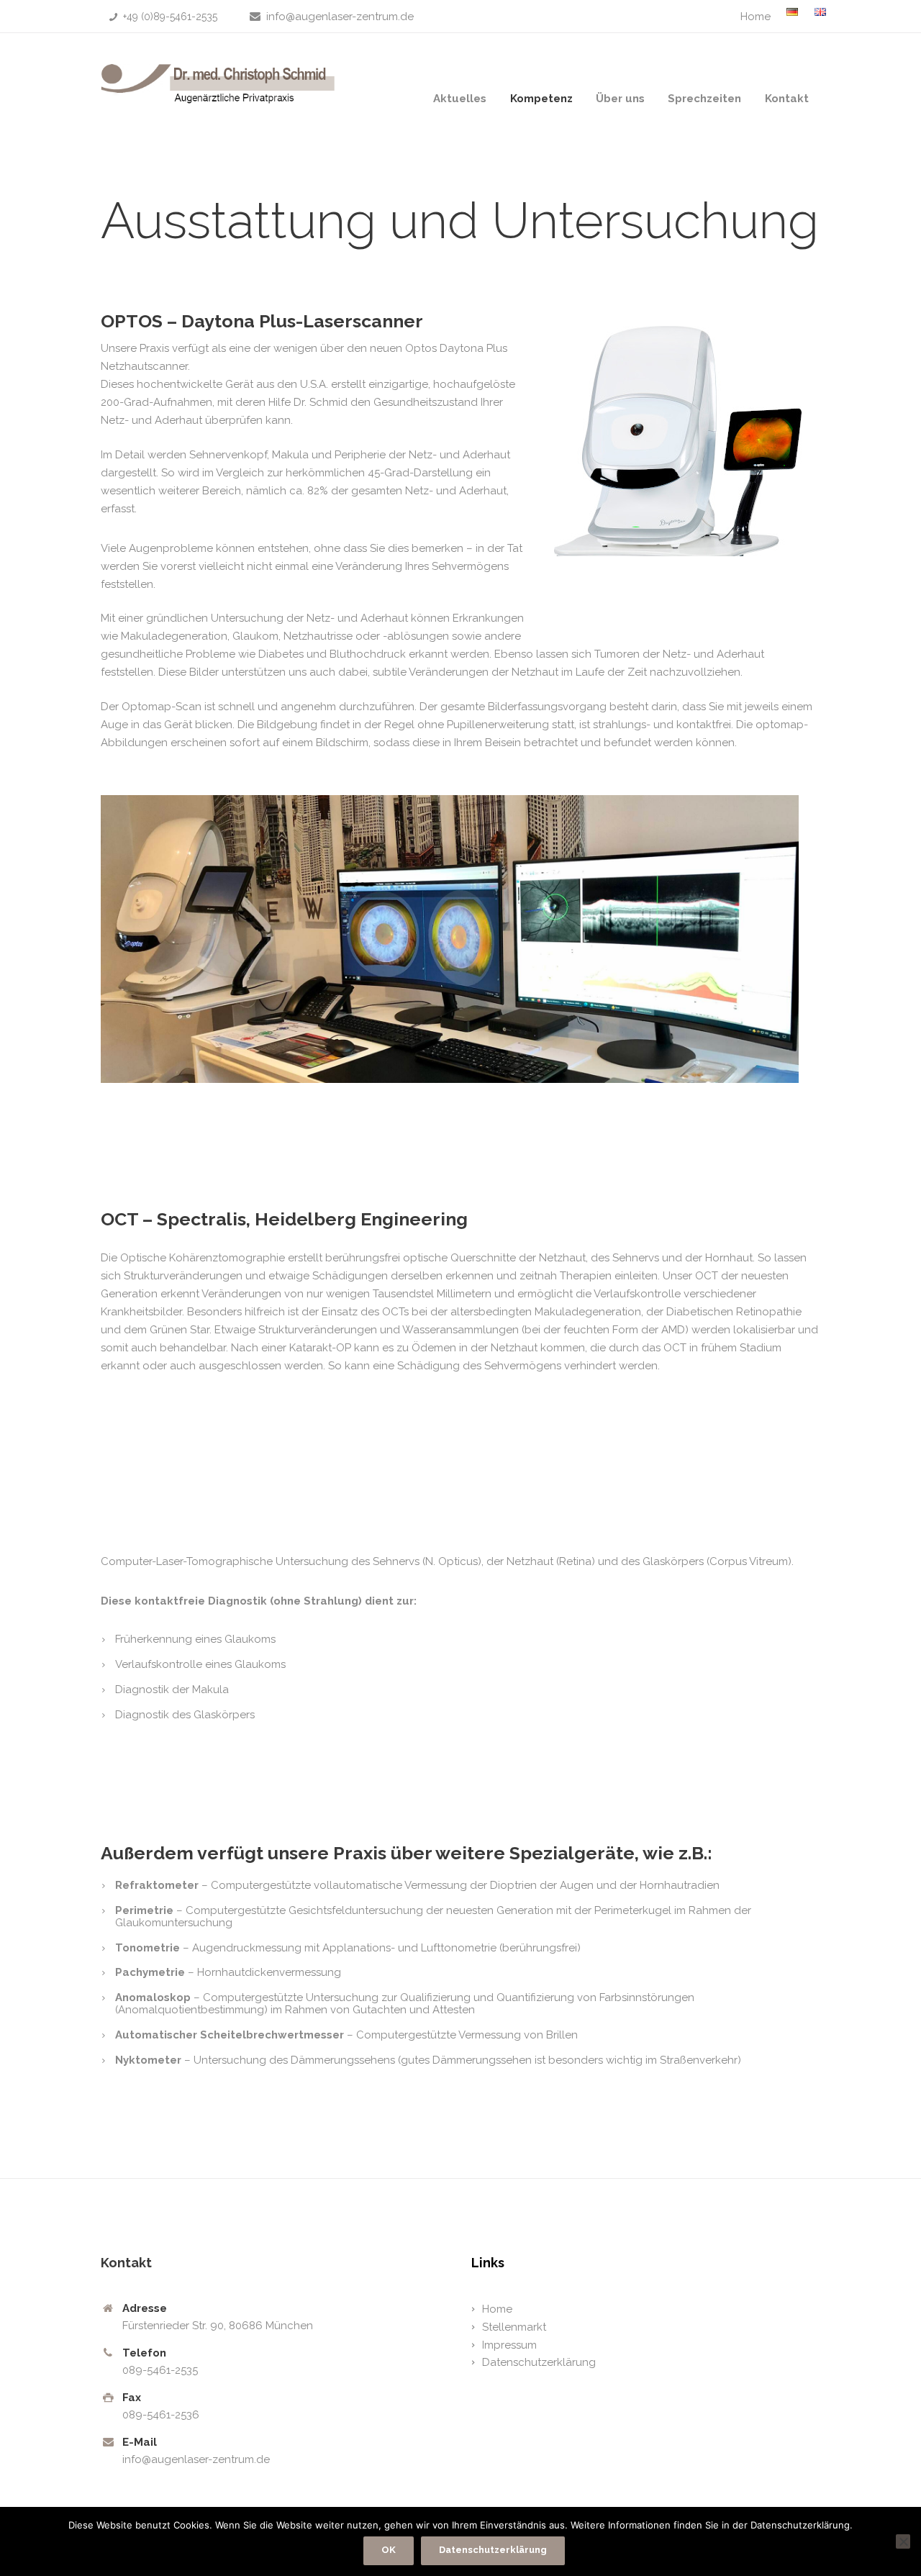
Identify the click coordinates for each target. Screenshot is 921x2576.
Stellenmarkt (514, 2327)
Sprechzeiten (704, 99)
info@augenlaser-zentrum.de (340, 17)
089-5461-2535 (160, 2370)
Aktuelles (460, 99)
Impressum (509, 2345)
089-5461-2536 (161, 2415)
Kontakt (787, 99)
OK (389, 2550)
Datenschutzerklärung (539, 2362)
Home (756, 17)
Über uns (620, 99)
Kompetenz (541, 99)
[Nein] (903, 2541)
